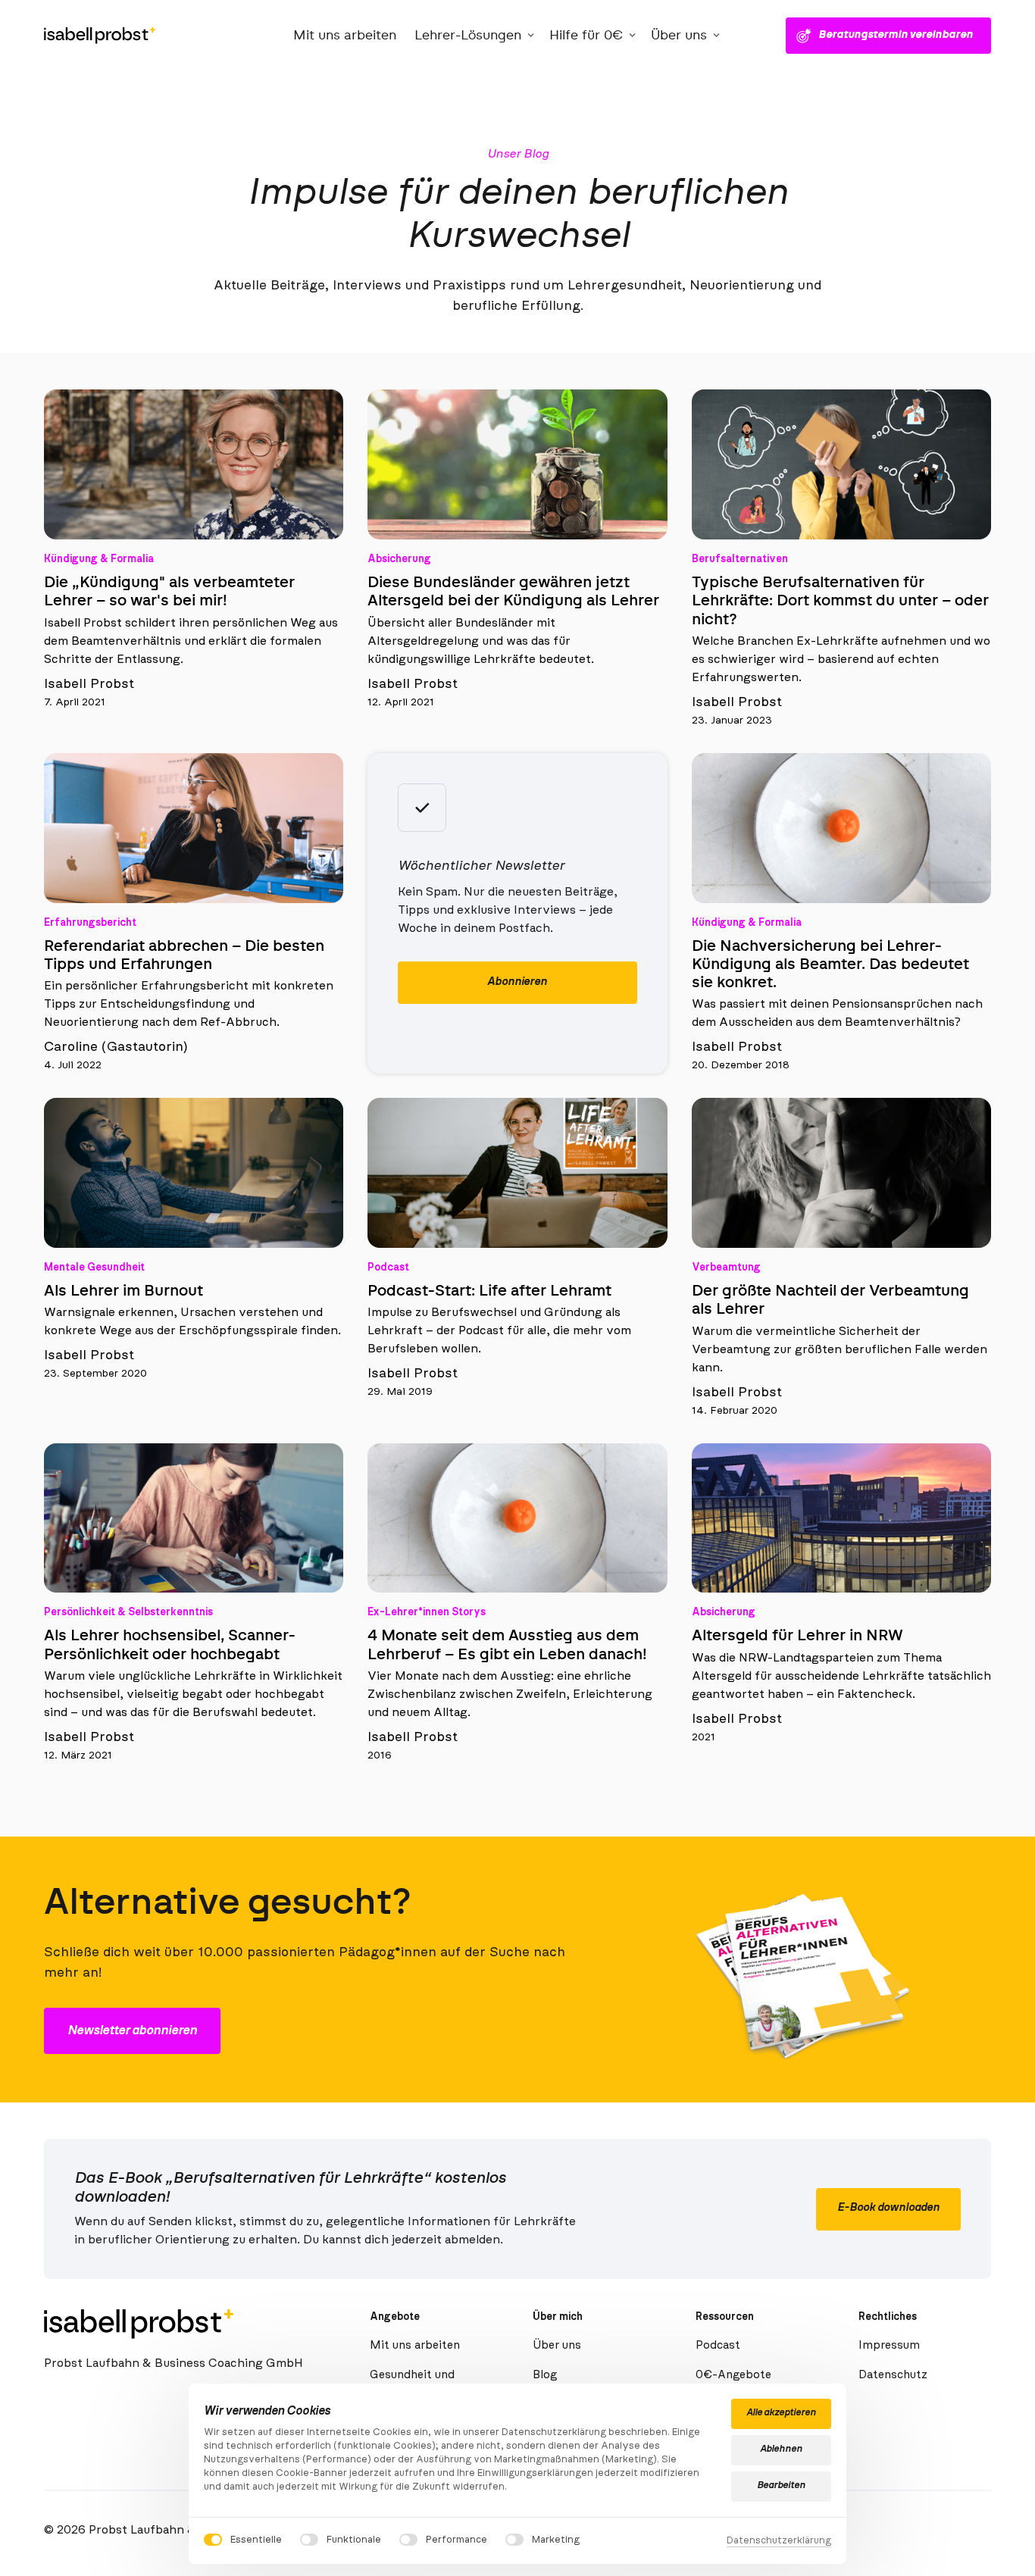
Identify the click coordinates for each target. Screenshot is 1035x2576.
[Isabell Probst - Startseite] (100, 36)
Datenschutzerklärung (779, 2542)
